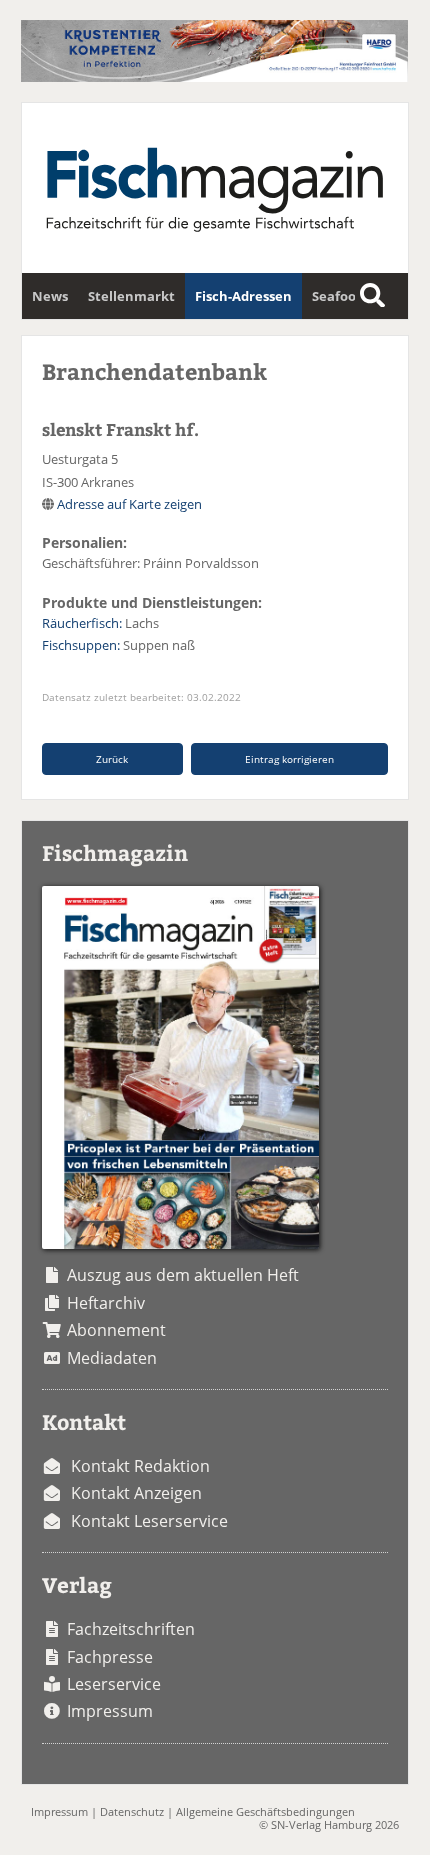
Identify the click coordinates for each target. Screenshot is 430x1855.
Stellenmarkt (131, 296)
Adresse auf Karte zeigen (129, 504)
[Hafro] (215, 76)
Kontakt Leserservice (149, 1521)
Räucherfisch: (82, 623)
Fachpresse (110, 1657)
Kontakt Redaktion (140, 1466)
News (50, 296)
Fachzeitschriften (131, 1629)
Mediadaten (112, 1358)
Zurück (112, 759)
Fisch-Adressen (243, 296)
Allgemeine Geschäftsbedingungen (265, 1811)
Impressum (110, 1711)
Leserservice (114, 1684)
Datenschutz (132, 1811)
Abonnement (116, 1330)
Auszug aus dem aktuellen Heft (183, 1275)
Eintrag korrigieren (289, 759)
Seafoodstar (351, 296)
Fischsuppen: (81, 645)
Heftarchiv (106, 1303)
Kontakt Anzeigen (136, 1493)
